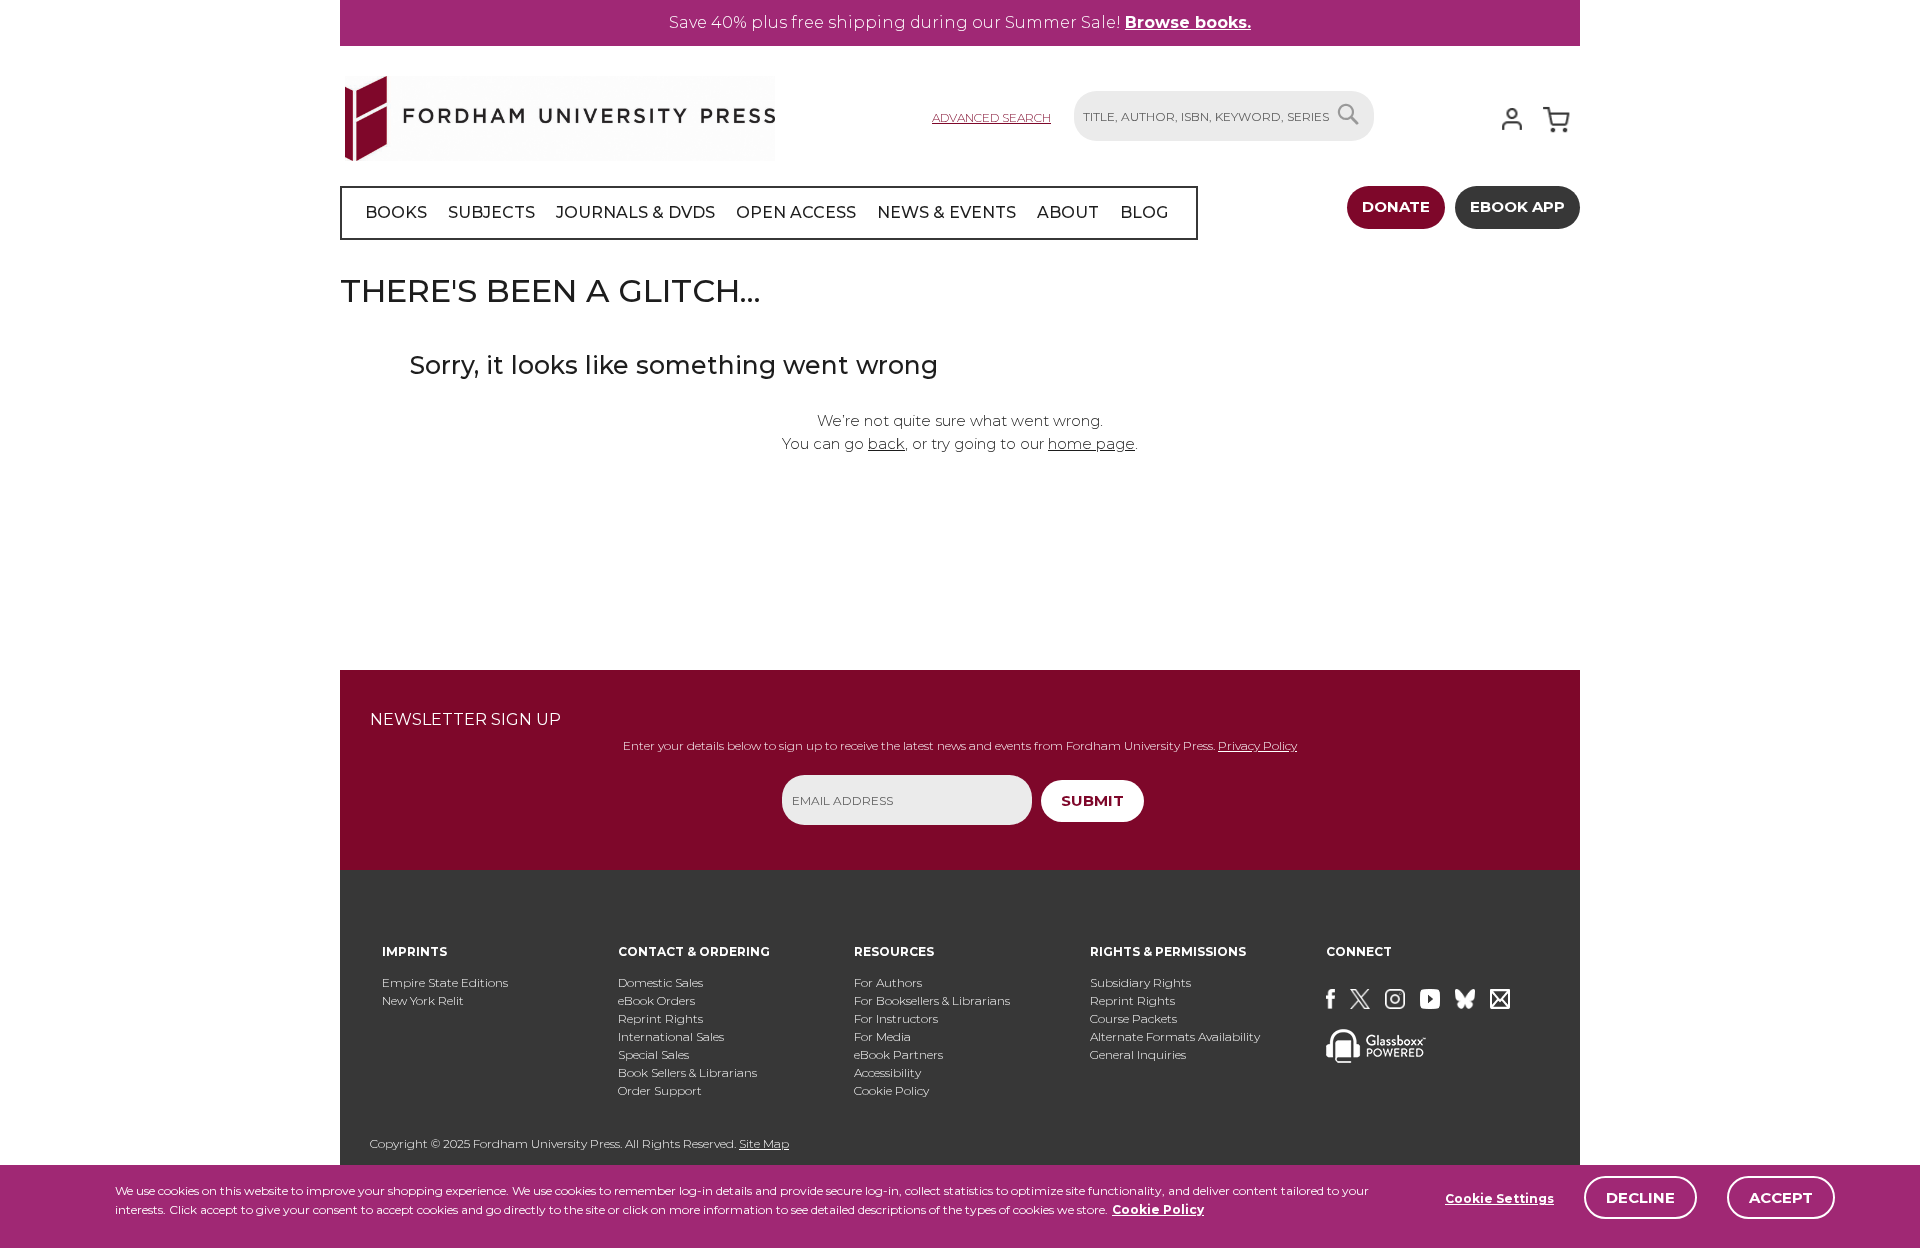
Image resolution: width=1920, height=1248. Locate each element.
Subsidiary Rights (1140, 982)
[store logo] (560, 114)
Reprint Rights (660, 1018)
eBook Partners (898, 1054)
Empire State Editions (445, 982)
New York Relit (423, 1000)
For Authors (888, 982)
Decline (1640, 1197)
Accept (1781, 1197)
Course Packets (1133, 1018)
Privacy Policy (1257, 745)
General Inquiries (1138, 1054)
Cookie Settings (1499, 1198)
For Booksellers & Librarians (932, 1000)
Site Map (764, 1143)
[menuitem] (396, 213)
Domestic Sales (660, 982)
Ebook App (1517, 206)
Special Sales (653, 1054)
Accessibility (887, 1072)
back (886, 443)
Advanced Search (991, 117)
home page (1091, 443)
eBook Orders (656, 1000)
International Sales (671, 1036)
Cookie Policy (1158, 1209)
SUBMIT (1092, 800)
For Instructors (896, 1018)
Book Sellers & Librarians (687, 1072)
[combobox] (1224, 116)
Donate (1396, 206)
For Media (882, 1036)
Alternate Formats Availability (1175, 1036)
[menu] (769, 213)
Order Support (660, 1090)
